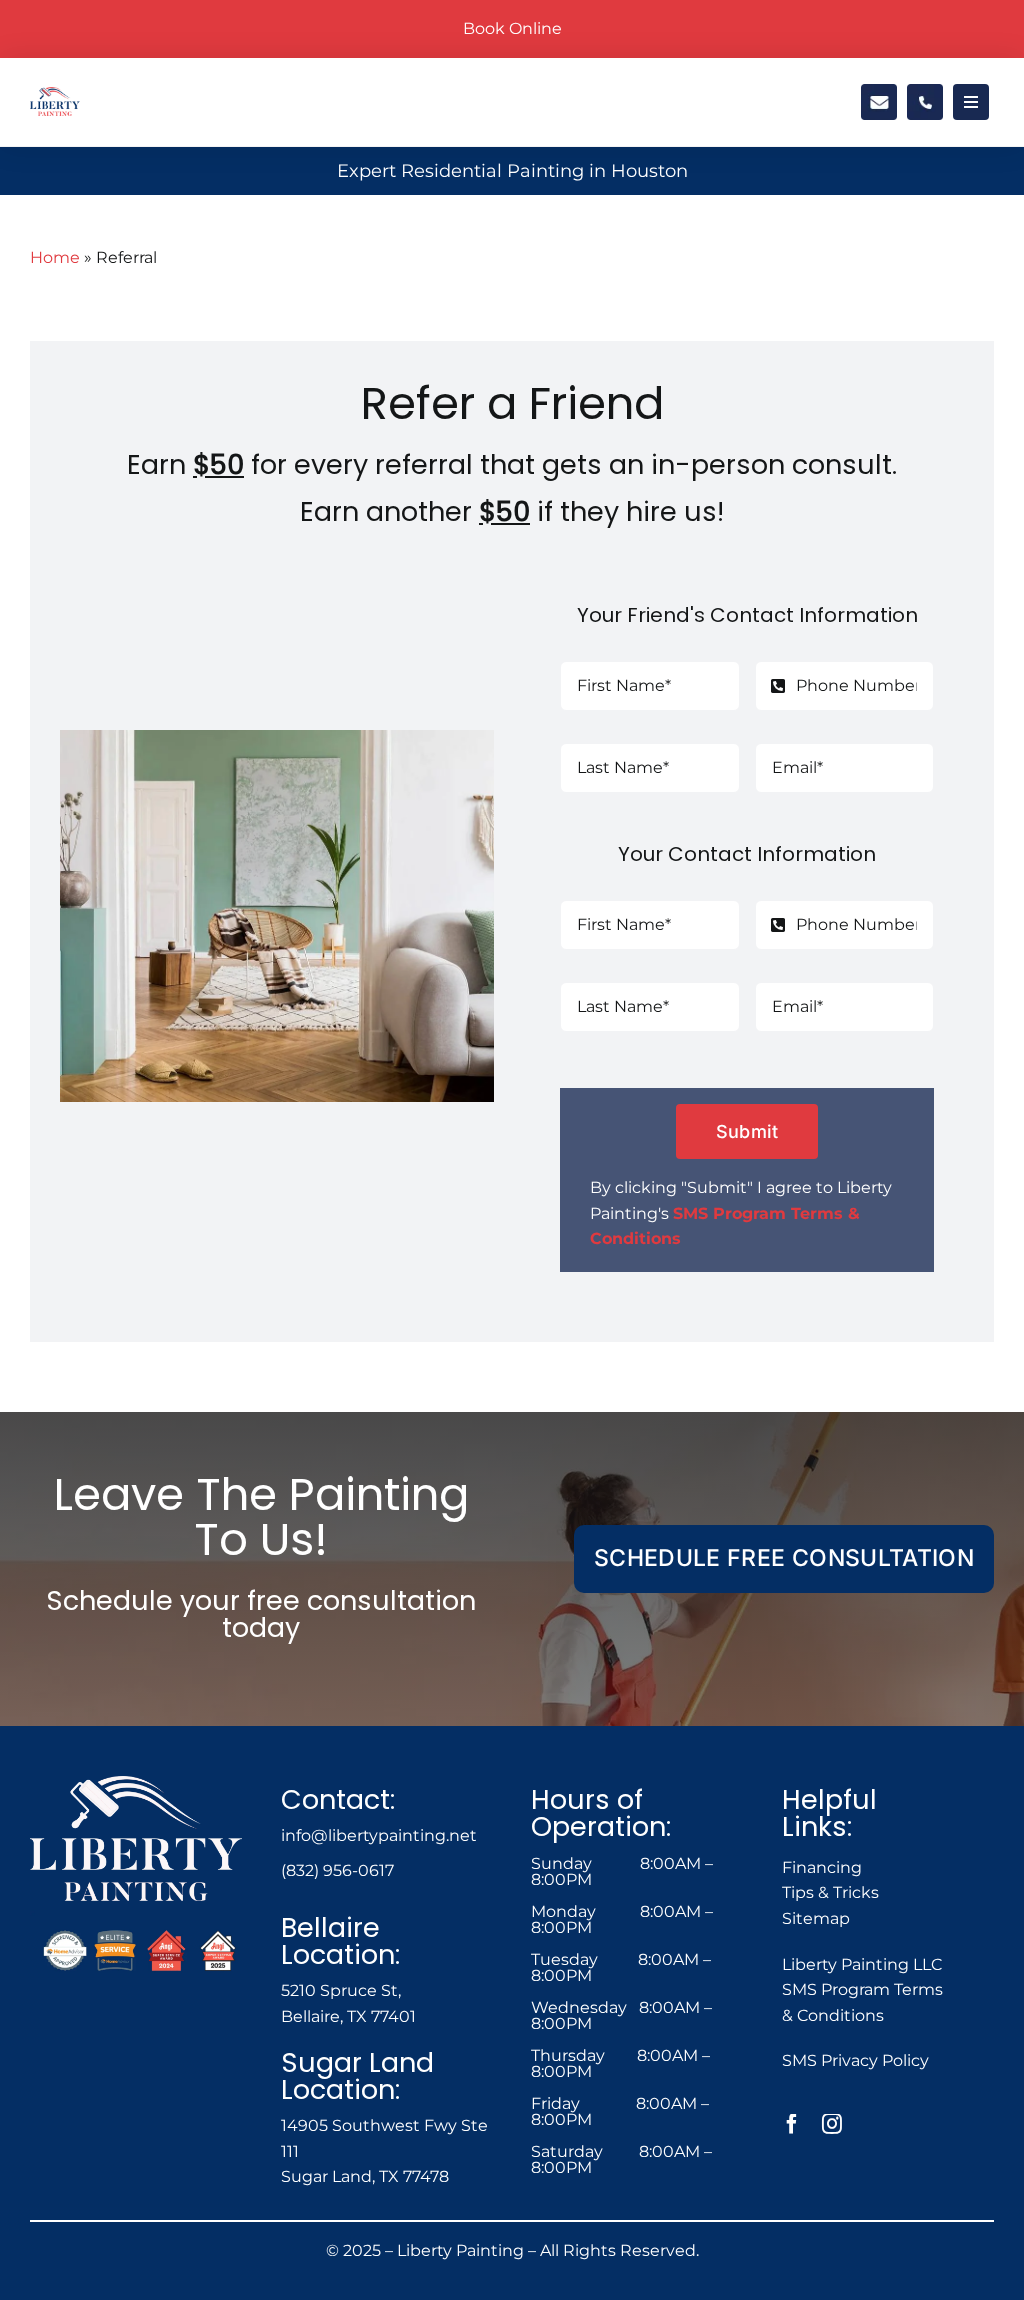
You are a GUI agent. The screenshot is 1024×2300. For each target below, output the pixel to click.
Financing (822, 1867)
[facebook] (792, 2124)
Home (55, 257)
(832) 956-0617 (337, 1870)
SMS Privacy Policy (855, 2060)
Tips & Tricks (830, 1892)
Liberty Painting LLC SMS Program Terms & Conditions (862, 1990)
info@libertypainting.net (379, 1835)
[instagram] (832, 2124)
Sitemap (816, 1918)
